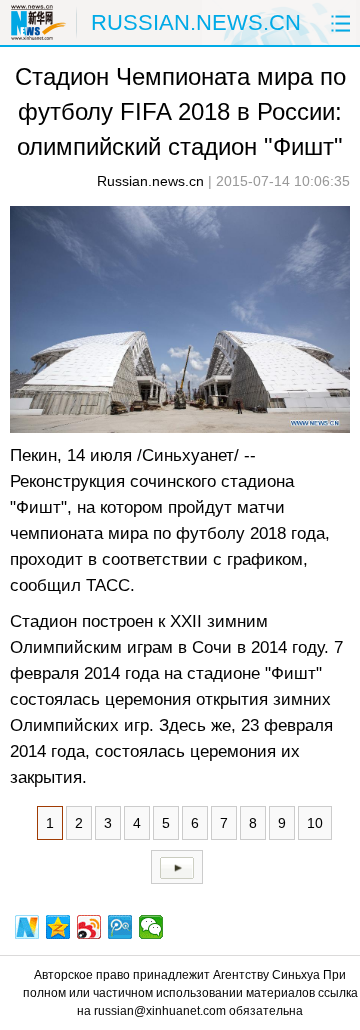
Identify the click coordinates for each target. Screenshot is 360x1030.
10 (315, 823)
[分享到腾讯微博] (120, 927)
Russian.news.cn (150, 181)
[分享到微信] (151, 927)
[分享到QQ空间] (58, 927)
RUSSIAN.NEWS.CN (196, 22)
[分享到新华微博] (27, 927)
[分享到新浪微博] (89, 927)
